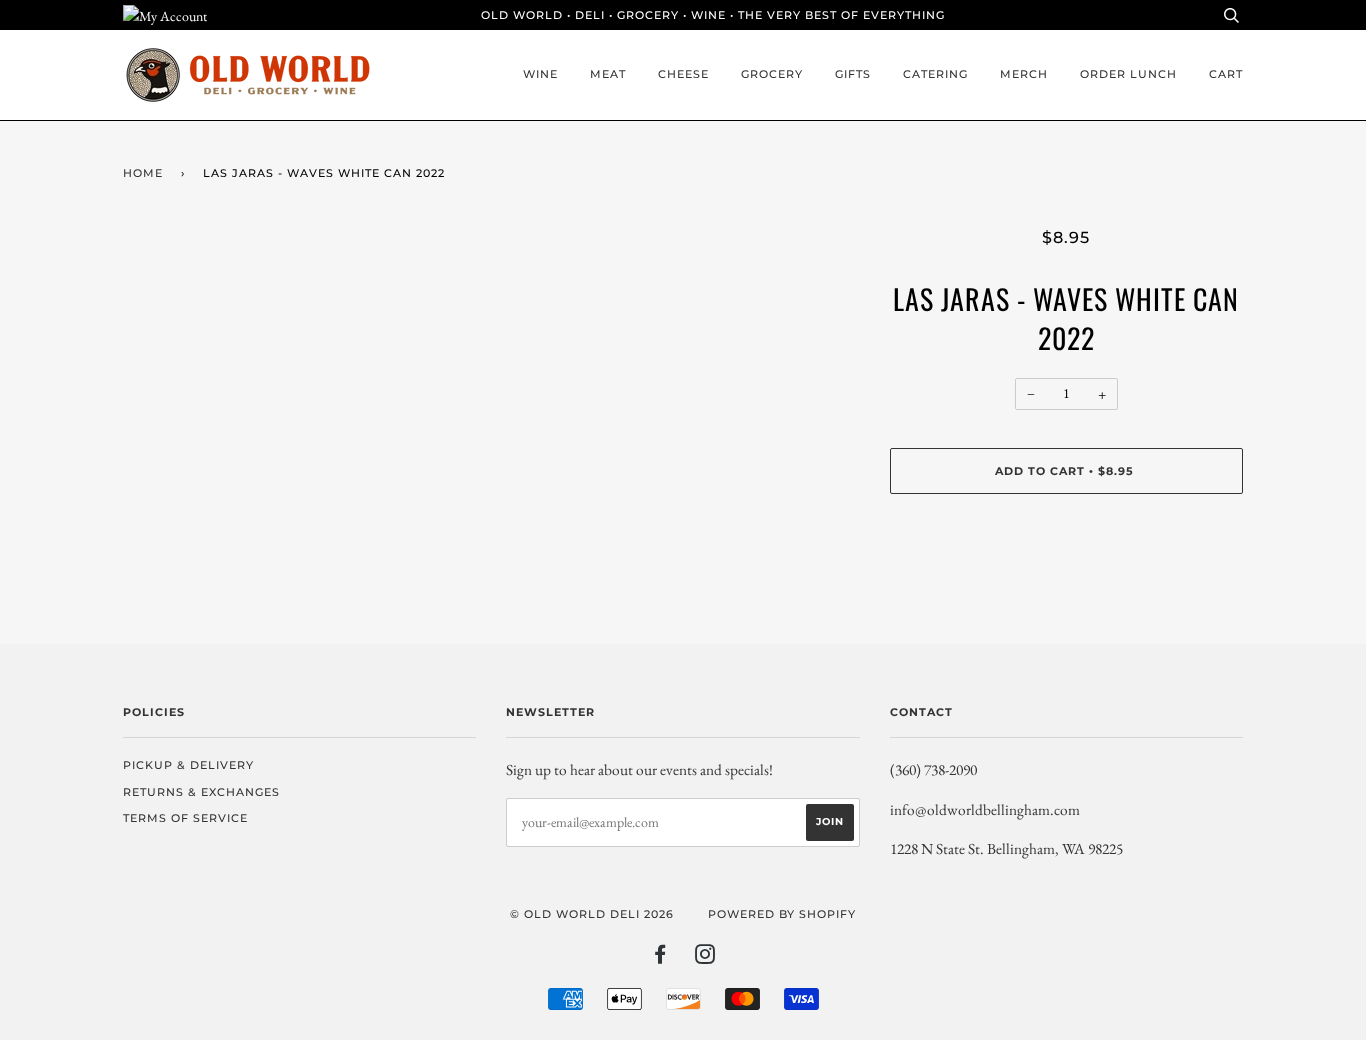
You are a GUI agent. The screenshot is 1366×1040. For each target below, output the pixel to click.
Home (143, 173)
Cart (1226, 74)
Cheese (683, 74)
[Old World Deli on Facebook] (660, 958)
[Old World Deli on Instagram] (705, 958)
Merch (1024, 74)
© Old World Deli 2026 (592, 914)
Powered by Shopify (782, 914)
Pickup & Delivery (188, 765)
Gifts (853, 74)
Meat (608, 74)
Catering (935, 74)
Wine (540, 74)
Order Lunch (1128, 74)
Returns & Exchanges (201, 792)
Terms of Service (185, 818)
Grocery (772, 74)
